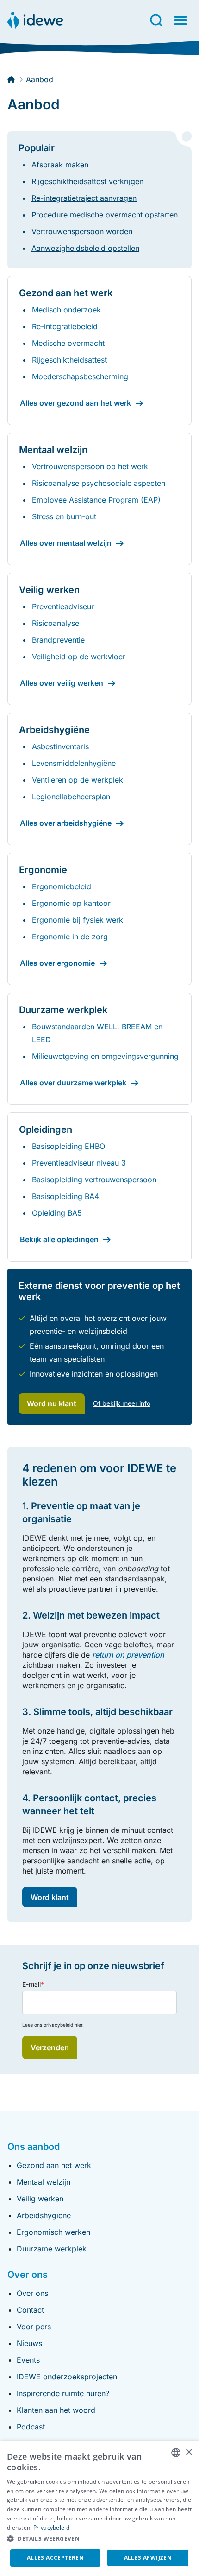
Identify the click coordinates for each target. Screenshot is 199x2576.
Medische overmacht (68, 343)
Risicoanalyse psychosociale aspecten (99, 483)
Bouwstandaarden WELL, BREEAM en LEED (97, 1033)
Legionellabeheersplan (71, 797)
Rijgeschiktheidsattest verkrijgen (87, 181)
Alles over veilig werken (62, 683)
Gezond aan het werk (54, 2165)
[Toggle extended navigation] (180, 20)
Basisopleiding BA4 (65, 1196)
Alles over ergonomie (57, 963)
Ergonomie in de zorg (70, 937)
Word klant (50, 1897)
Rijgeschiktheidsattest (69, 360)
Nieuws (29, 2343)
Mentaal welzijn (44, 2182)
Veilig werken (40, 2199)
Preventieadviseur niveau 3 (79, 1163)
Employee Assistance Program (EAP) (96, 500)
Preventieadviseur (63, 606)
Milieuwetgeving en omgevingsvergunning (105, 1056)
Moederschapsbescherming (80, 376)
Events (28, 2360)
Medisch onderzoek (66, 310)
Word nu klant (52, 1403)
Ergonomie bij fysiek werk (78, 920)
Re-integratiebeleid (65, 326)
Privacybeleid (51, 2528)
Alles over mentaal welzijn (66, 543)
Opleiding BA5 (57, 1213)
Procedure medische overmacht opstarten (105, 215)
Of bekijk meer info (122, 1403)
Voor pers (34, 2327)
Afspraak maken (60, 165)
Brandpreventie (58, 640)
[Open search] (156, 20)
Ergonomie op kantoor (71, 903)
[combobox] (176, 2453)
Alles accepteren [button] (55, 2558)
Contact (30, 2310)
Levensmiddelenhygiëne (74, 763)
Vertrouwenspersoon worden (82, 231)
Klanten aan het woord (56, 2410)
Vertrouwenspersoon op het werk (90, 466)
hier (78, 2025)
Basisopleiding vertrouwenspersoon (94, 1180)
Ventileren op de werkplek (78, 780)
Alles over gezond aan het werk (75, 403)
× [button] (189, 2452)
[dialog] (99, 2509)
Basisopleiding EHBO (68, 1146)
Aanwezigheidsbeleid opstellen (85, 248)
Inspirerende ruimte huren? (63, 2393)
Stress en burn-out (64, 516)
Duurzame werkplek (52, 2249)
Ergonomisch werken (53, 2232)
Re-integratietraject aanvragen (84, 198)
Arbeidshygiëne (44, 2215)
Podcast (31, 2427)
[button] (99, 2539)
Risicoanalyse (56, 623)
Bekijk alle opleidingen (59, 1239)
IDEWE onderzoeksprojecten (67, 2377)
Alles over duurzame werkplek (73, 1083)
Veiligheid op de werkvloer (79, 657)
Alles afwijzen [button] (148, 2558)
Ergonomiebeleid (62, 886)
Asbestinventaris (60, 746)
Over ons (32, 2293)
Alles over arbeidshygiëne (66, 823)
